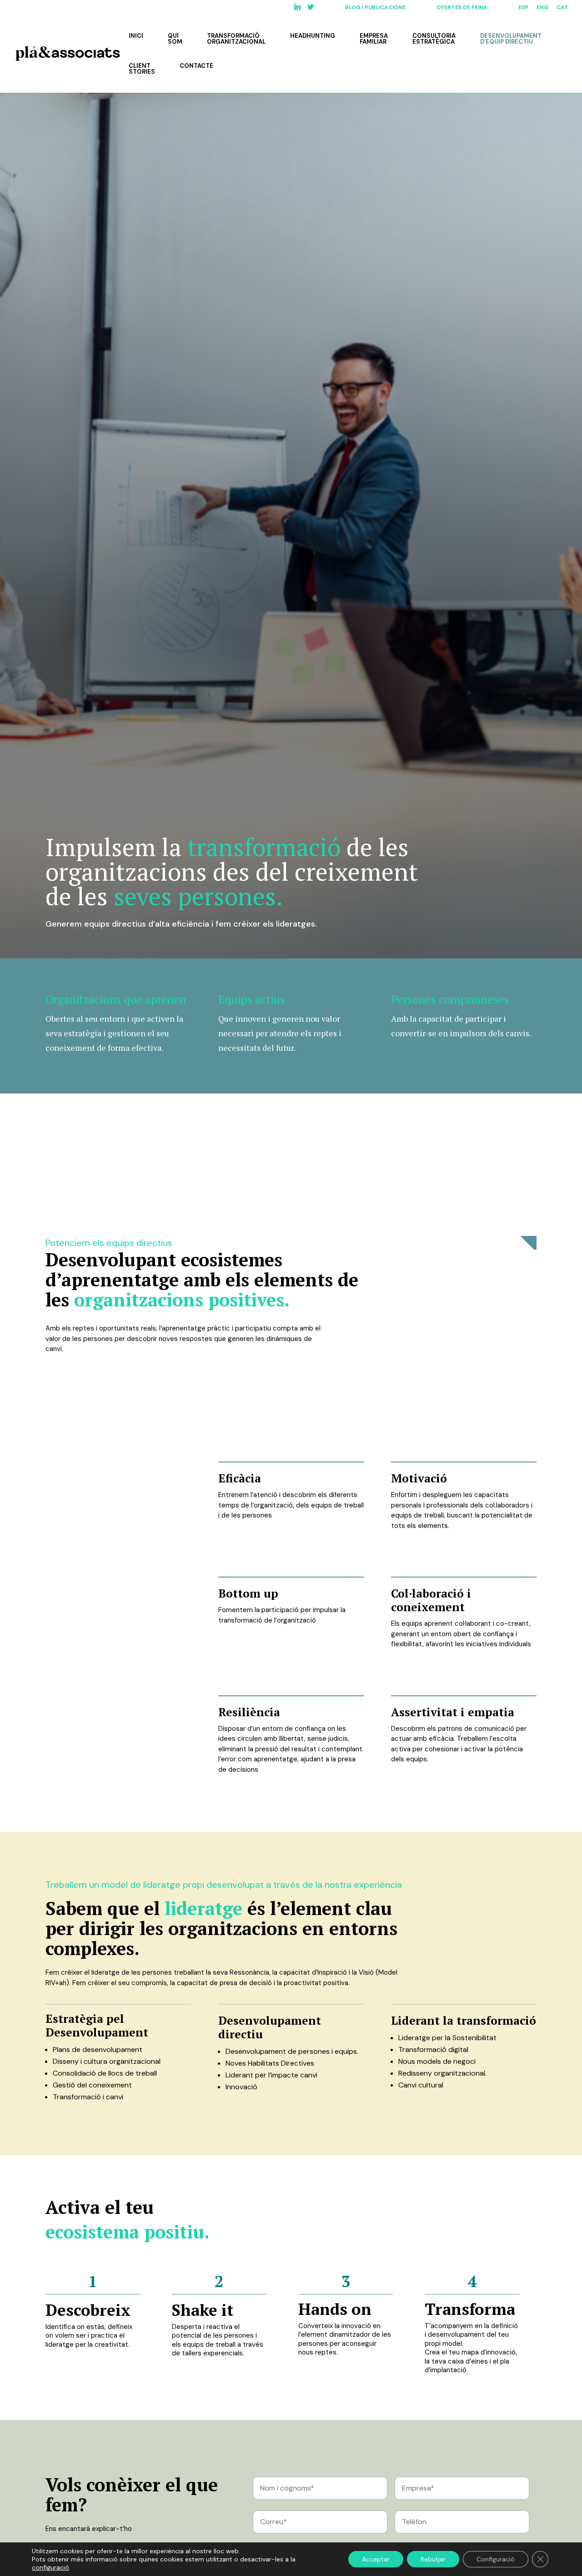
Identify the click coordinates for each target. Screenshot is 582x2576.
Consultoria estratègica (434, 39)
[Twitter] (311, 9)
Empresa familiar (374, 39)
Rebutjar (433, 2559)
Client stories (142, 69)
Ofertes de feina (462, 8)
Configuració (496, 2559)
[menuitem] (523, 9)
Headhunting (313, 36)
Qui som (175, 39)
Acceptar (376, 2559)
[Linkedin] (297, 9)
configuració (50, 2567)
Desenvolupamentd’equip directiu (511, 39)
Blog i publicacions (375, 8)
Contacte (196, 66)
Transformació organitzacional (236, 39)
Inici (136, 36)
